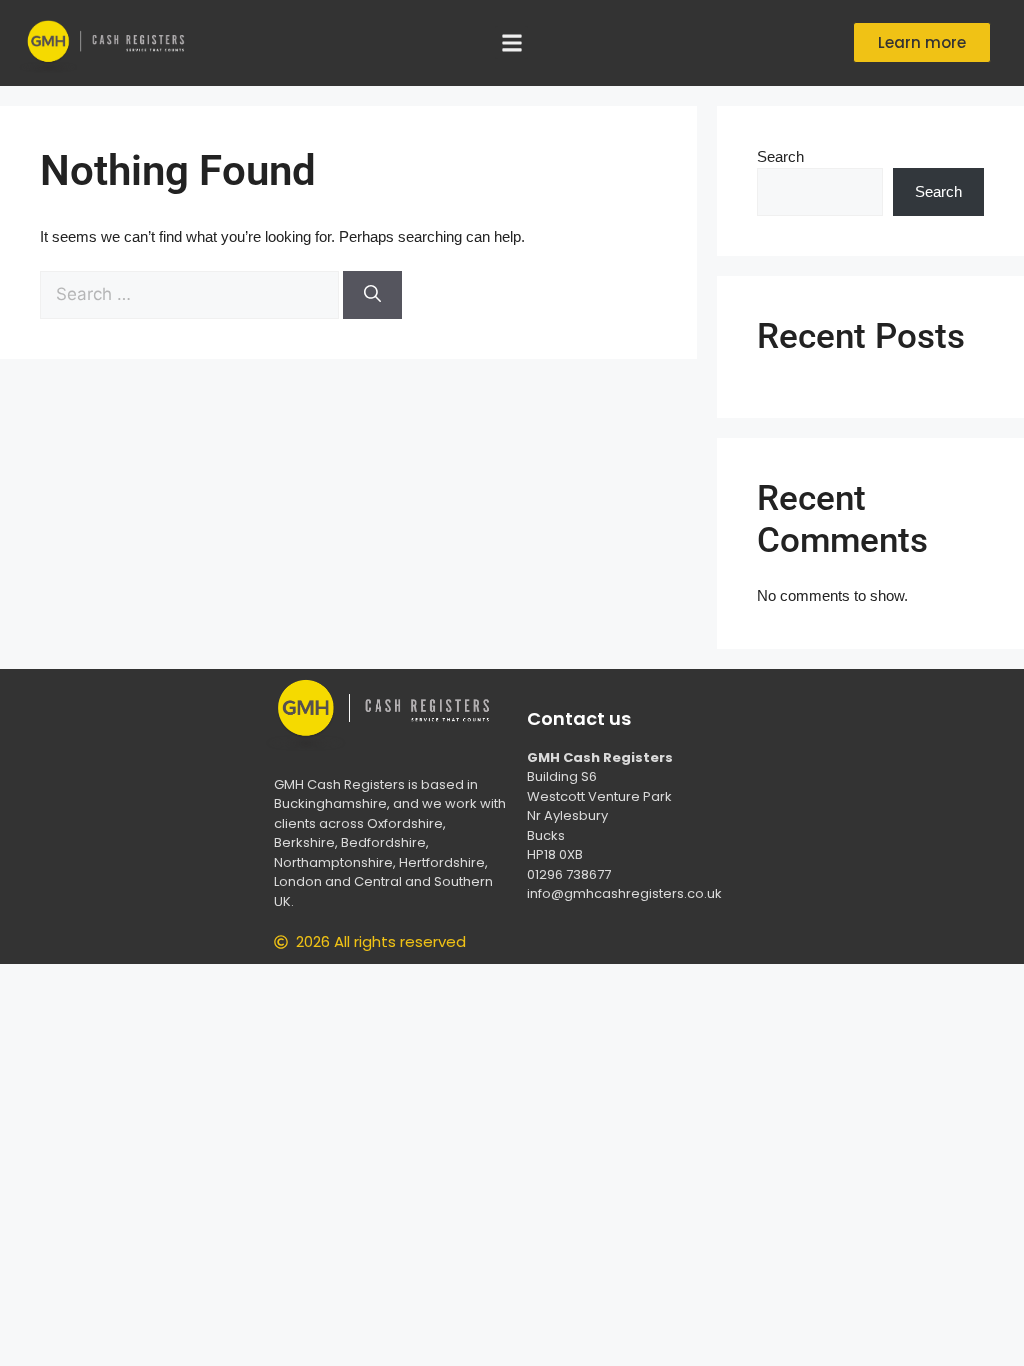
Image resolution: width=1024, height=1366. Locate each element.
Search (780, 156)
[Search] (372, 295)
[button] (511, 42)
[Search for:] (191, 294)
